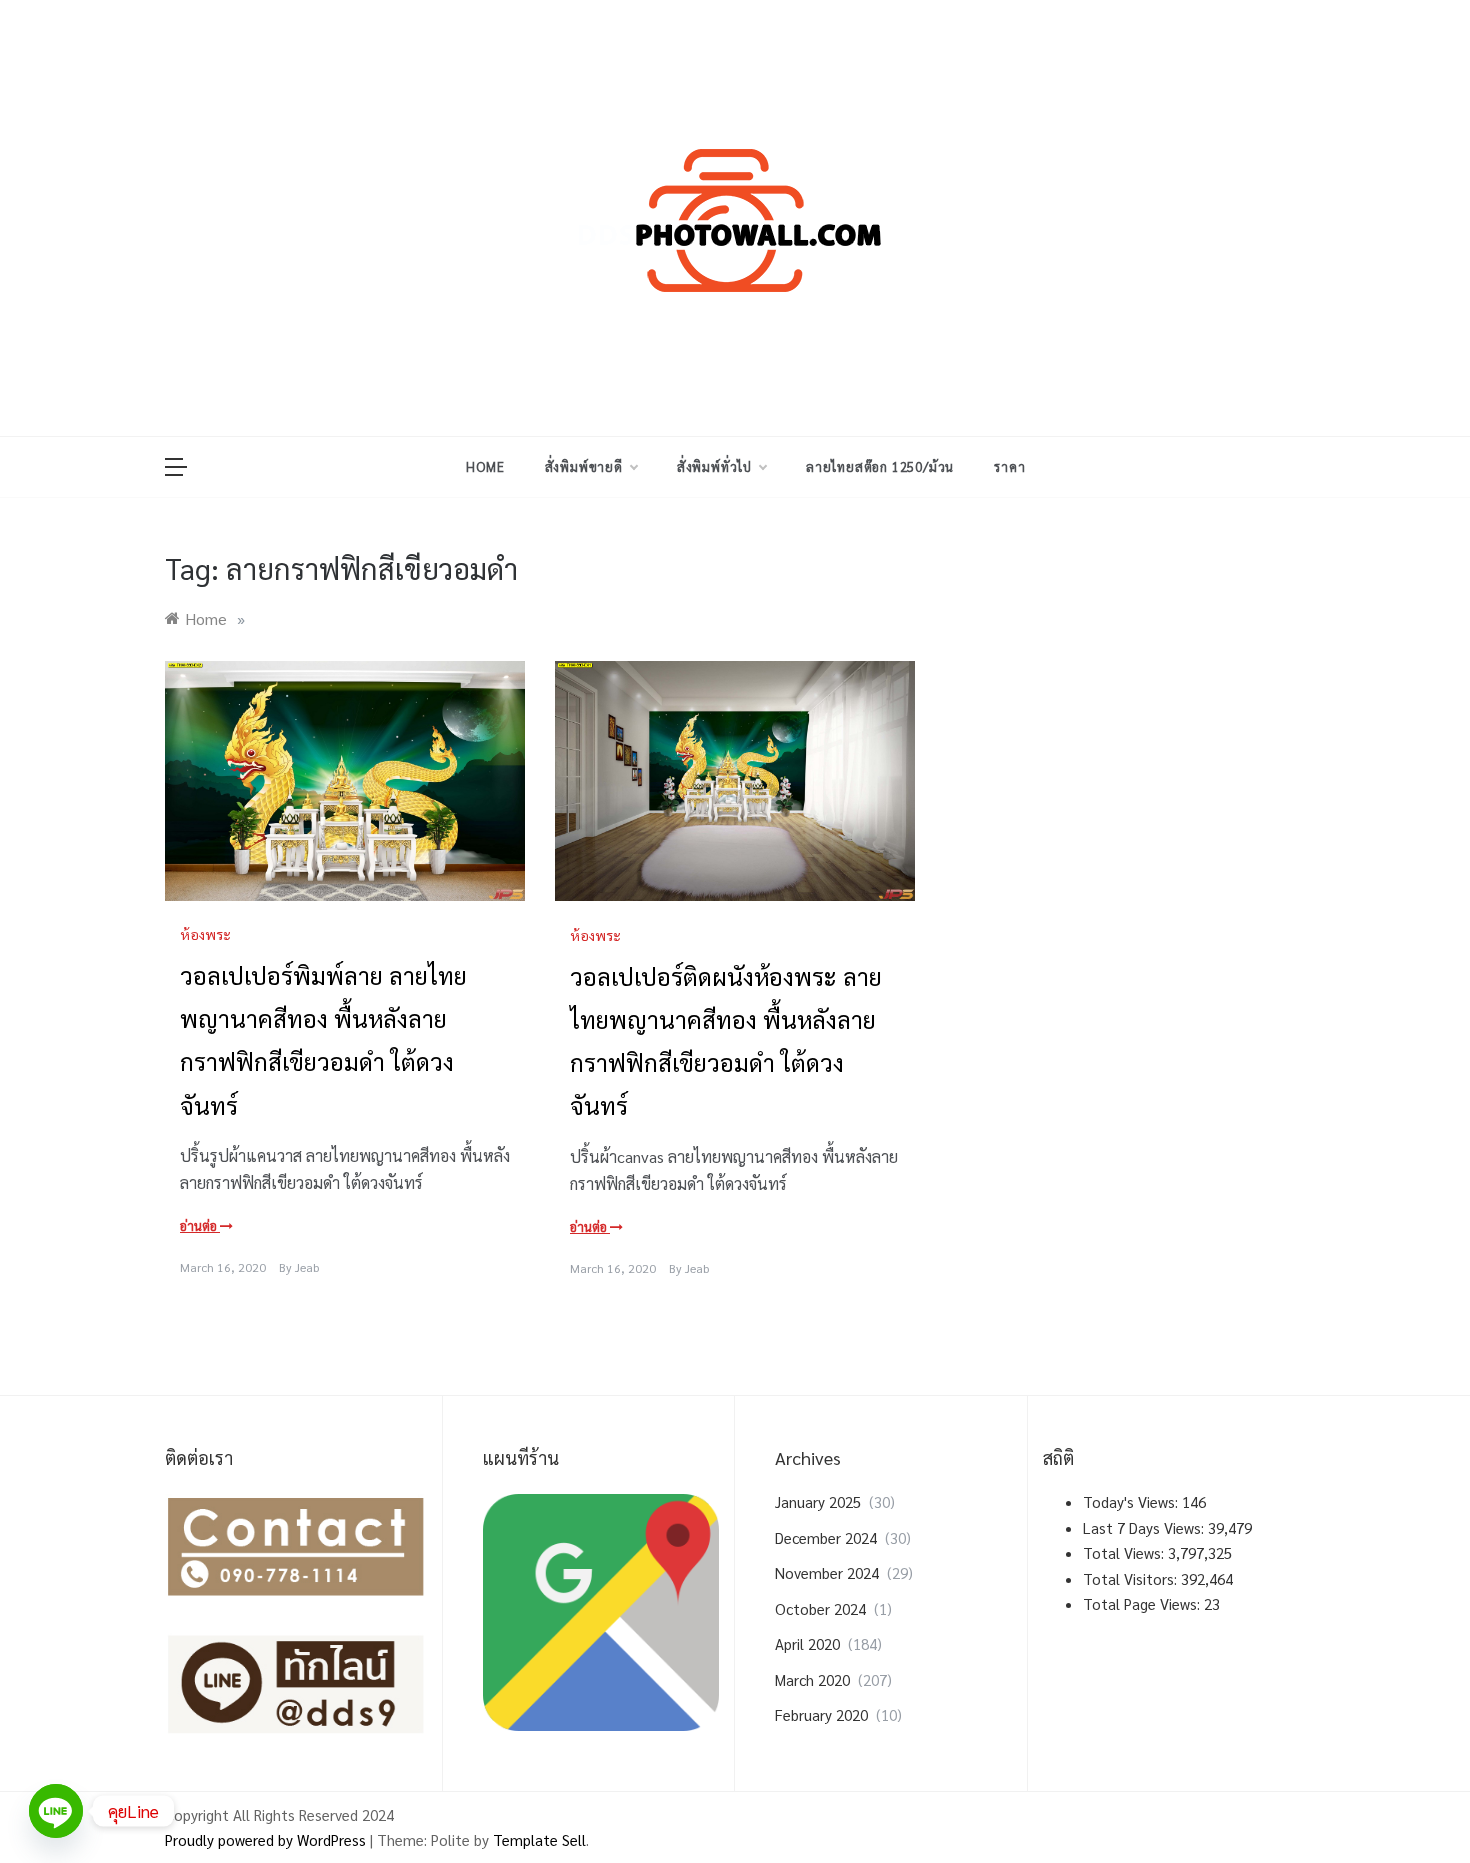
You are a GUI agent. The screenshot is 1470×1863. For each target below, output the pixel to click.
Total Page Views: (1143, 1603)
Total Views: (1125, 1552)
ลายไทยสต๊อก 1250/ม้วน (880, 466)
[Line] (56, 1811)
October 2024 (820, 1608)
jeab (307, 1267)
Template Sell (539, 1839)
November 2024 (827, 1572)
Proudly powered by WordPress (267, 1839)
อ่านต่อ (200, 1225)
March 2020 (812, 1679)
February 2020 (821, 1714)
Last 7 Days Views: (1145, 1527)
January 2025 (818, 1501)
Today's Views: (1132, 1501)
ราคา (1009, 466)
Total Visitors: (1132, 1578)
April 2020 (807, 1643)
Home (485, 466)
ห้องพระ (205, 934)
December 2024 (826, 1537)
